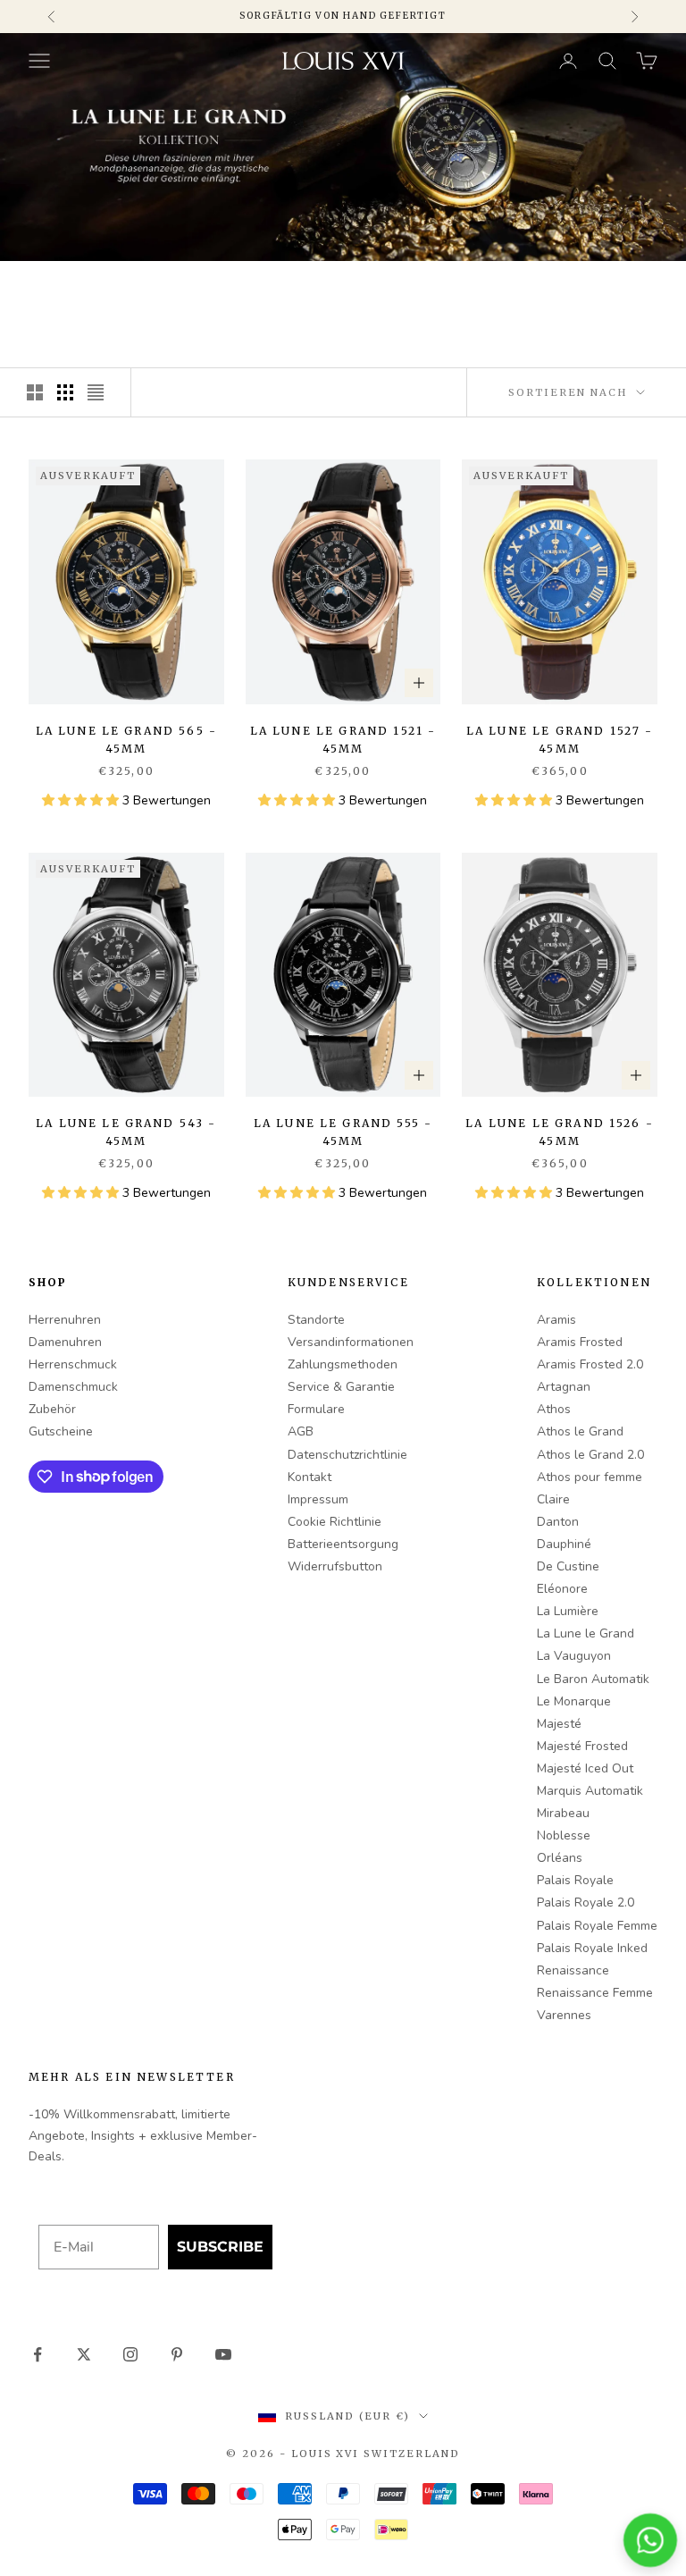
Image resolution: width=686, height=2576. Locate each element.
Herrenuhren (65, 1320)
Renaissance (573, 1970)
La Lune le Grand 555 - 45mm (343, 1132)
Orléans (560, 1858)
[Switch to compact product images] (96, 392)
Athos (554, 1409)
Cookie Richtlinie (335, 1522)
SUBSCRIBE (220, 2247)
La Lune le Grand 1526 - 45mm (560, 1132)
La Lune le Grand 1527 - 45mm (560, 740)
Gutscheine (61, 1431)
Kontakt (310, 1477)
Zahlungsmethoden (343, 1364)
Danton (558, 1522)
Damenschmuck (73, 1387)
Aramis (556, 1320)
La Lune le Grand (586, 1633)
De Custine (568, 1566)
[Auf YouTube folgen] (223, 2354)
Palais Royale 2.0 (586, 1903)
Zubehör (52, 1409)
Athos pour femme (590, 1477)
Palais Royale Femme (597, 1926)
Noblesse (564, 1835)
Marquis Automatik (590, 1791)
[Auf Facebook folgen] (38, 2354)
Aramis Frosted (580, 1342)
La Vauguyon (574, 1656)
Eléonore (562, 1589)
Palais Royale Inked (592, 1948)
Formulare (316, 1409)
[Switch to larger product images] (35, 392)
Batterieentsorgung (343, 1544)
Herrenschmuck (73, 1364)
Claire (553, 1499)
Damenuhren (65, 1342)
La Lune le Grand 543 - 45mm (126, 1132)
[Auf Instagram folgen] (130, 2354)
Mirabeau (563, 1813)
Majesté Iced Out (585, 1768)
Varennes (564, 2015)
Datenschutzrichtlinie (347, 1455)
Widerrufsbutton (335, 1566)
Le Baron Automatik (593, 1679)
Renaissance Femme (595, 1993)
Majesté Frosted (582, 1746)
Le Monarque (574, 1701)
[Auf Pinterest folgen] (177, 2354)
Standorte (316, 1320)
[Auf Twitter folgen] (84, 2354)
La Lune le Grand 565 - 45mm (127, 740)
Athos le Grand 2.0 (590, 1455)
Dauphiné (564, 1544)
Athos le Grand (580, 1431)
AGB (301, 1431)
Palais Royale (575, 1880)
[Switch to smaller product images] (65, 392)
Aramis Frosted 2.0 (590, 1364)
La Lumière (568, 1611)
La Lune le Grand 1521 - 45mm (343, 740)
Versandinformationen (351, 1342)
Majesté (559, 1724)
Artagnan (564, 1387)
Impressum (318, 1499)
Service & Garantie (341, 1387)
